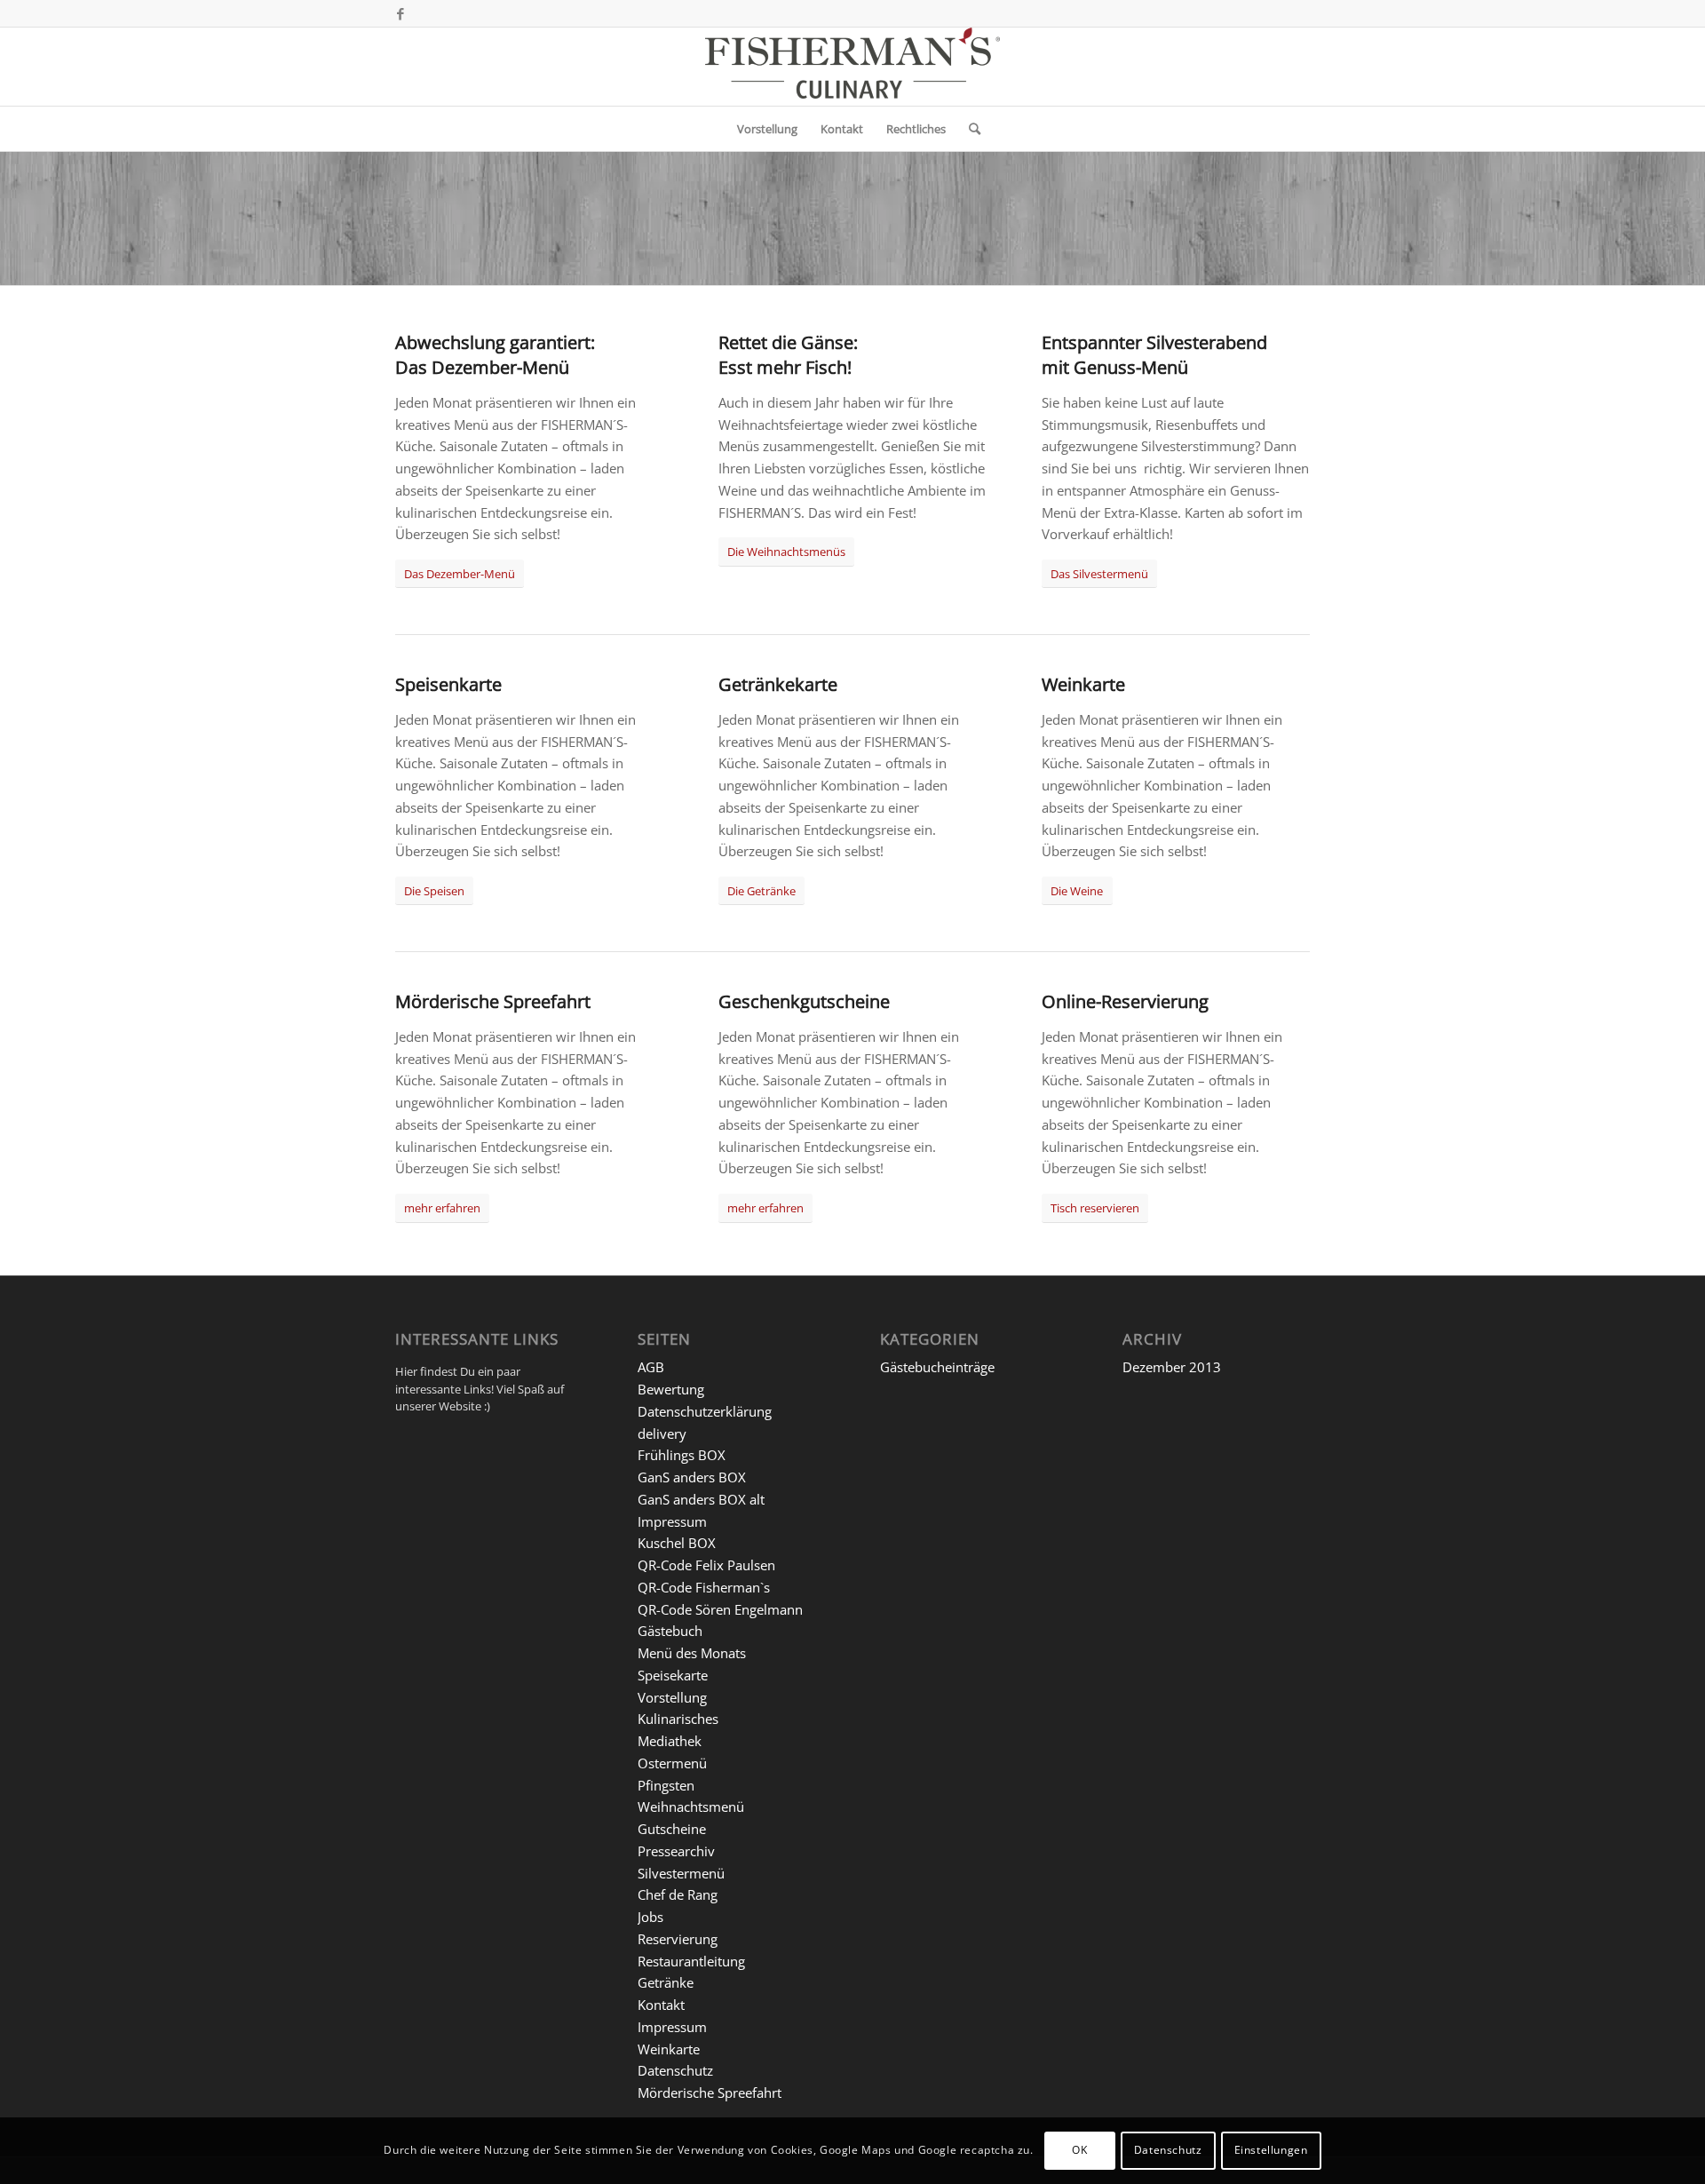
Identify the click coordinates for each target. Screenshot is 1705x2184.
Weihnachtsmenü (691, 1807)
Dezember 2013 (1172, 1367)
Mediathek (670, 1741)
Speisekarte (673, 1675)
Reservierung (678, 1939)
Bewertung (671, 1389)
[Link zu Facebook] (400, 13)
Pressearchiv (676, 1851)
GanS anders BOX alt (701, 1499)
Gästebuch (670, 1631)
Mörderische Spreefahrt (710, 2093)
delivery (662, 1433)
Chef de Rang (678, 1894)
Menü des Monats (692, 1653)
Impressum (672, 1521)
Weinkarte (669, 2049)
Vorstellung (672, 1697)
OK (1079, 2150)
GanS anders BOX (692, 1477)
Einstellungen (1271, 2150)
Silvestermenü (681, 1873)
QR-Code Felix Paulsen (706, 1565)
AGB (651, 1367)
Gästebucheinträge (937, 1367)
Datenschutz (675, 2070)
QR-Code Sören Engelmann (720, 1609)
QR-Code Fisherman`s (704, 1587)
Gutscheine (672, 1829)
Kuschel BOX (677, 1543)
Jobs (650, 1917)
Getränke (666, 1982)
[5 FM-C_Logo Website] (852, 67)
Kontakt (661, 2005)
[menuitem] (767, 129)
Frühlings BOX (682, 1455)
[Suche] (969, 129)
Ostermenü (672, 1763)
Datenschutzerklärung (705, 1411)
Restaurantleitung (691, 1961)
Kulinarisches (678, 1719)
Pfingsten (666, 1785)
